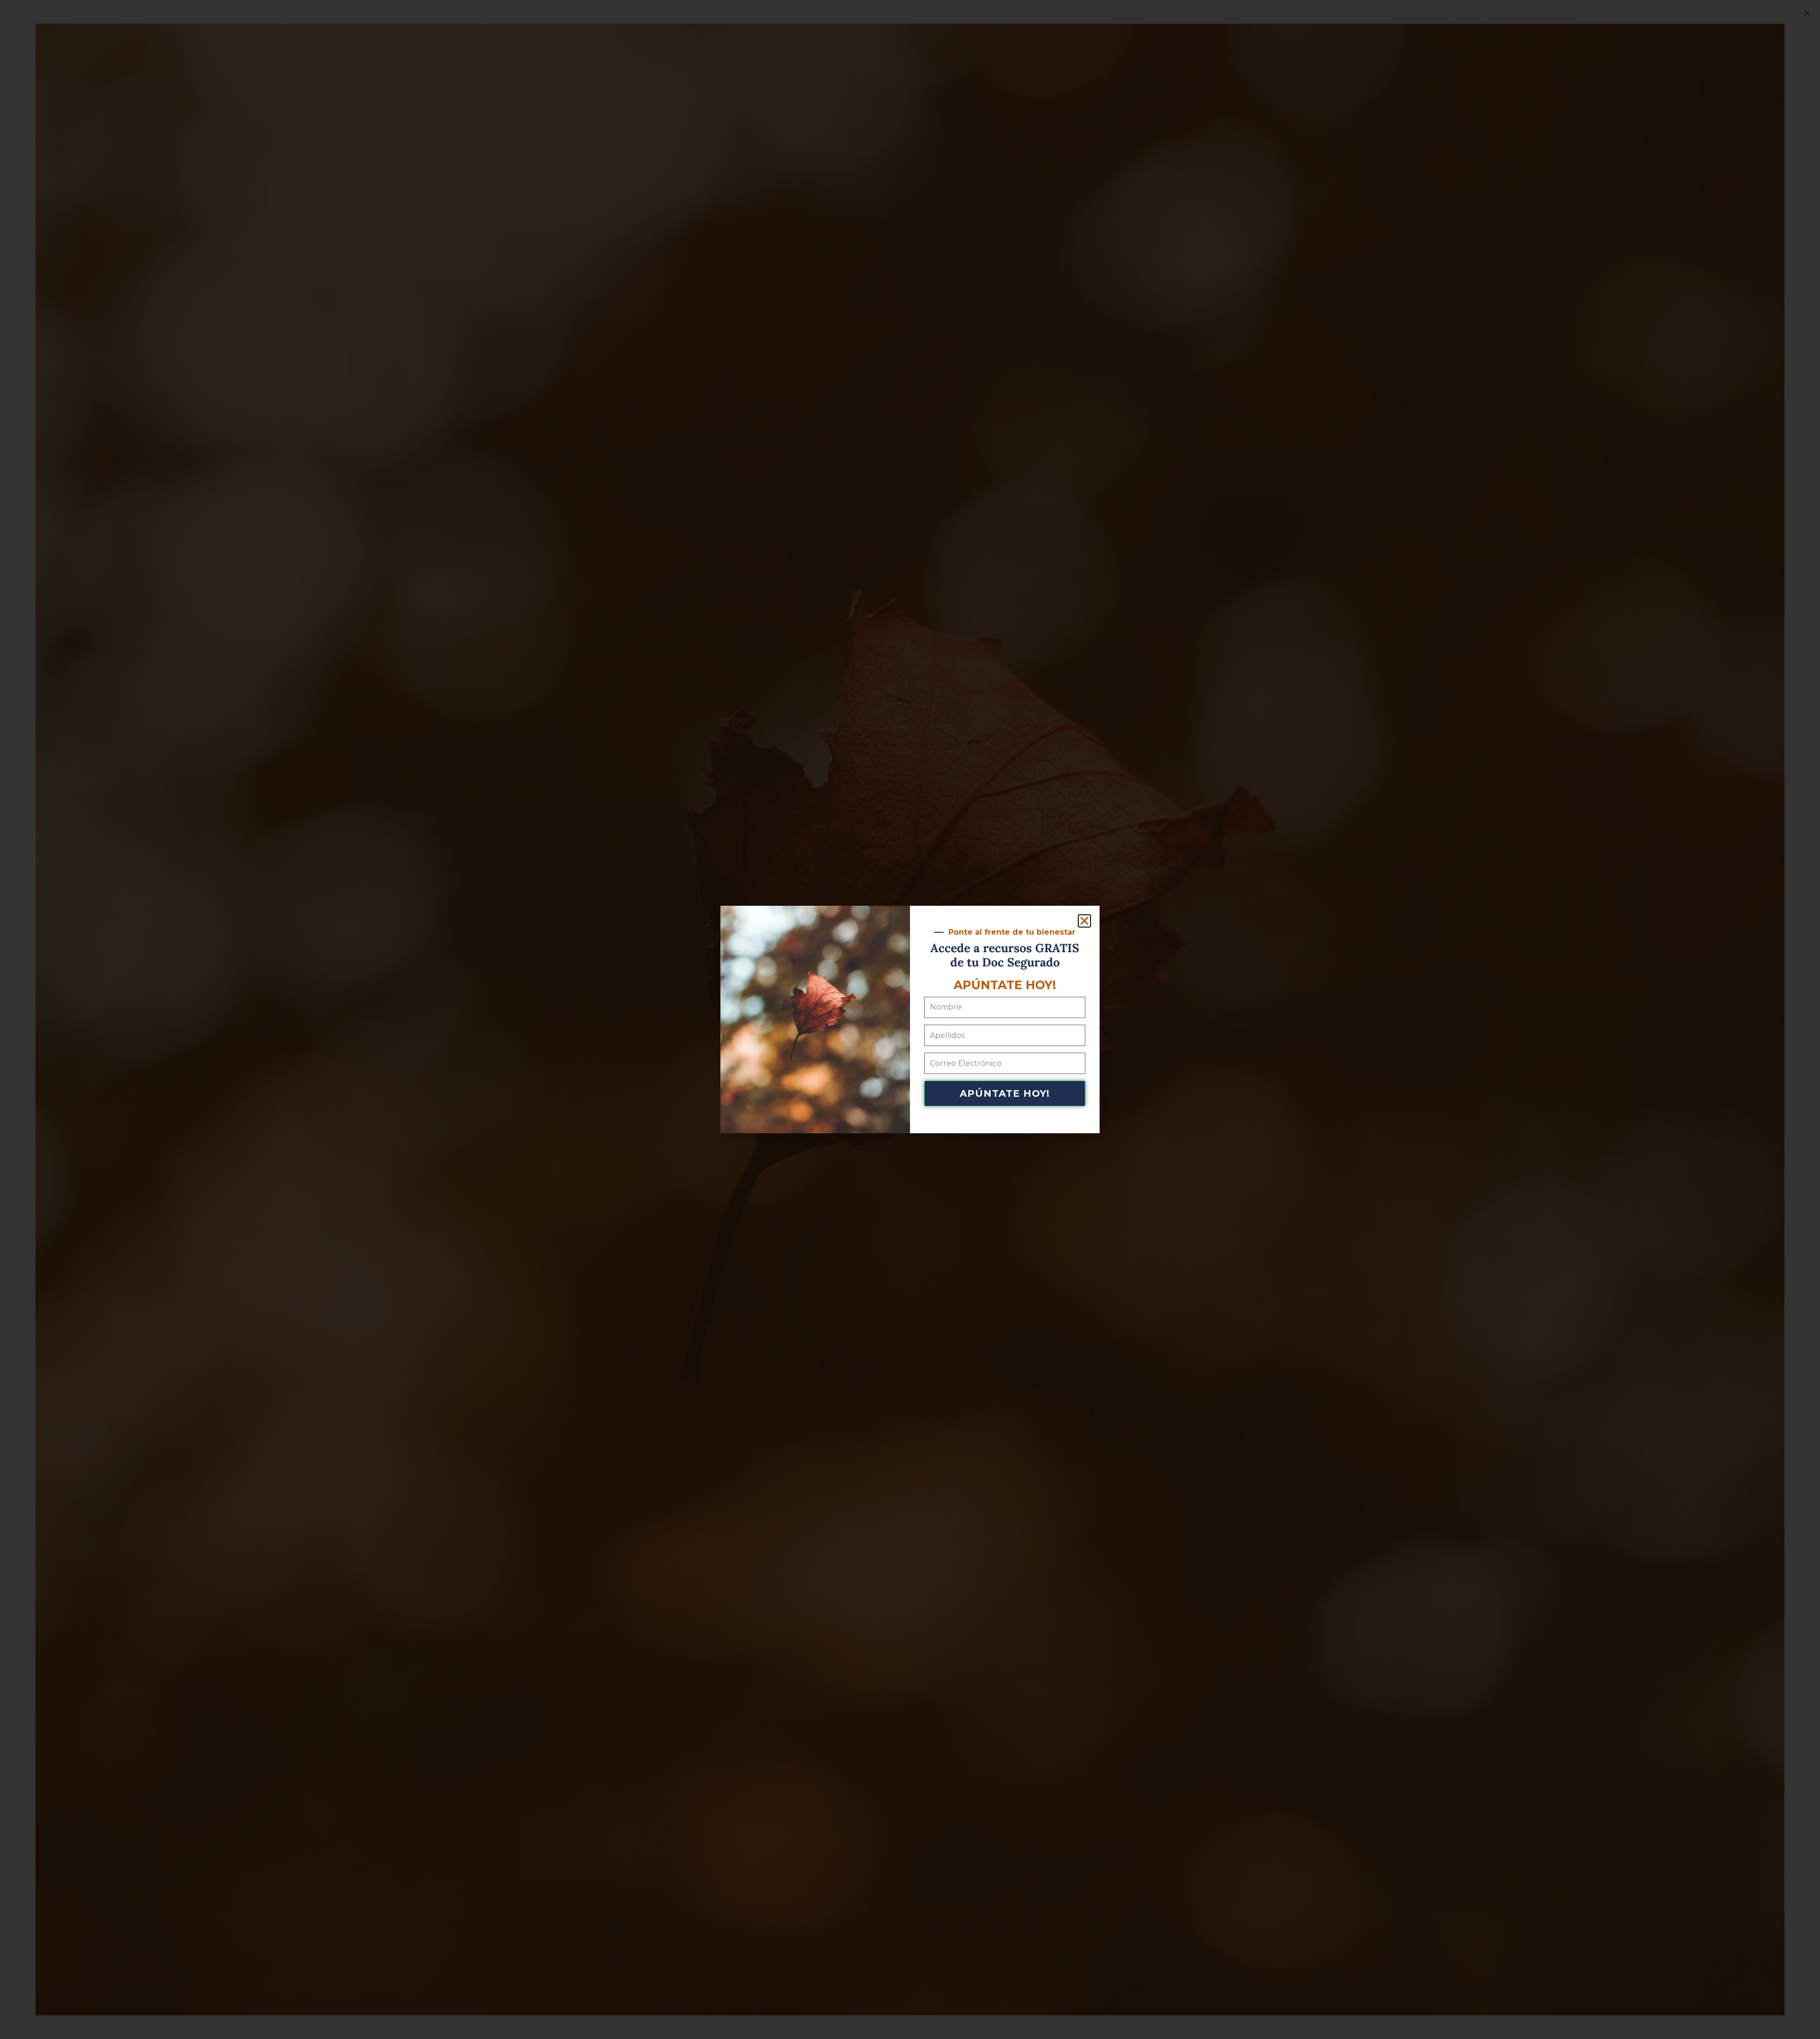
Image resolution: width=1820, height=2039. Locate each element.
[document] (910, 1019)
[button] (1084, 921)
